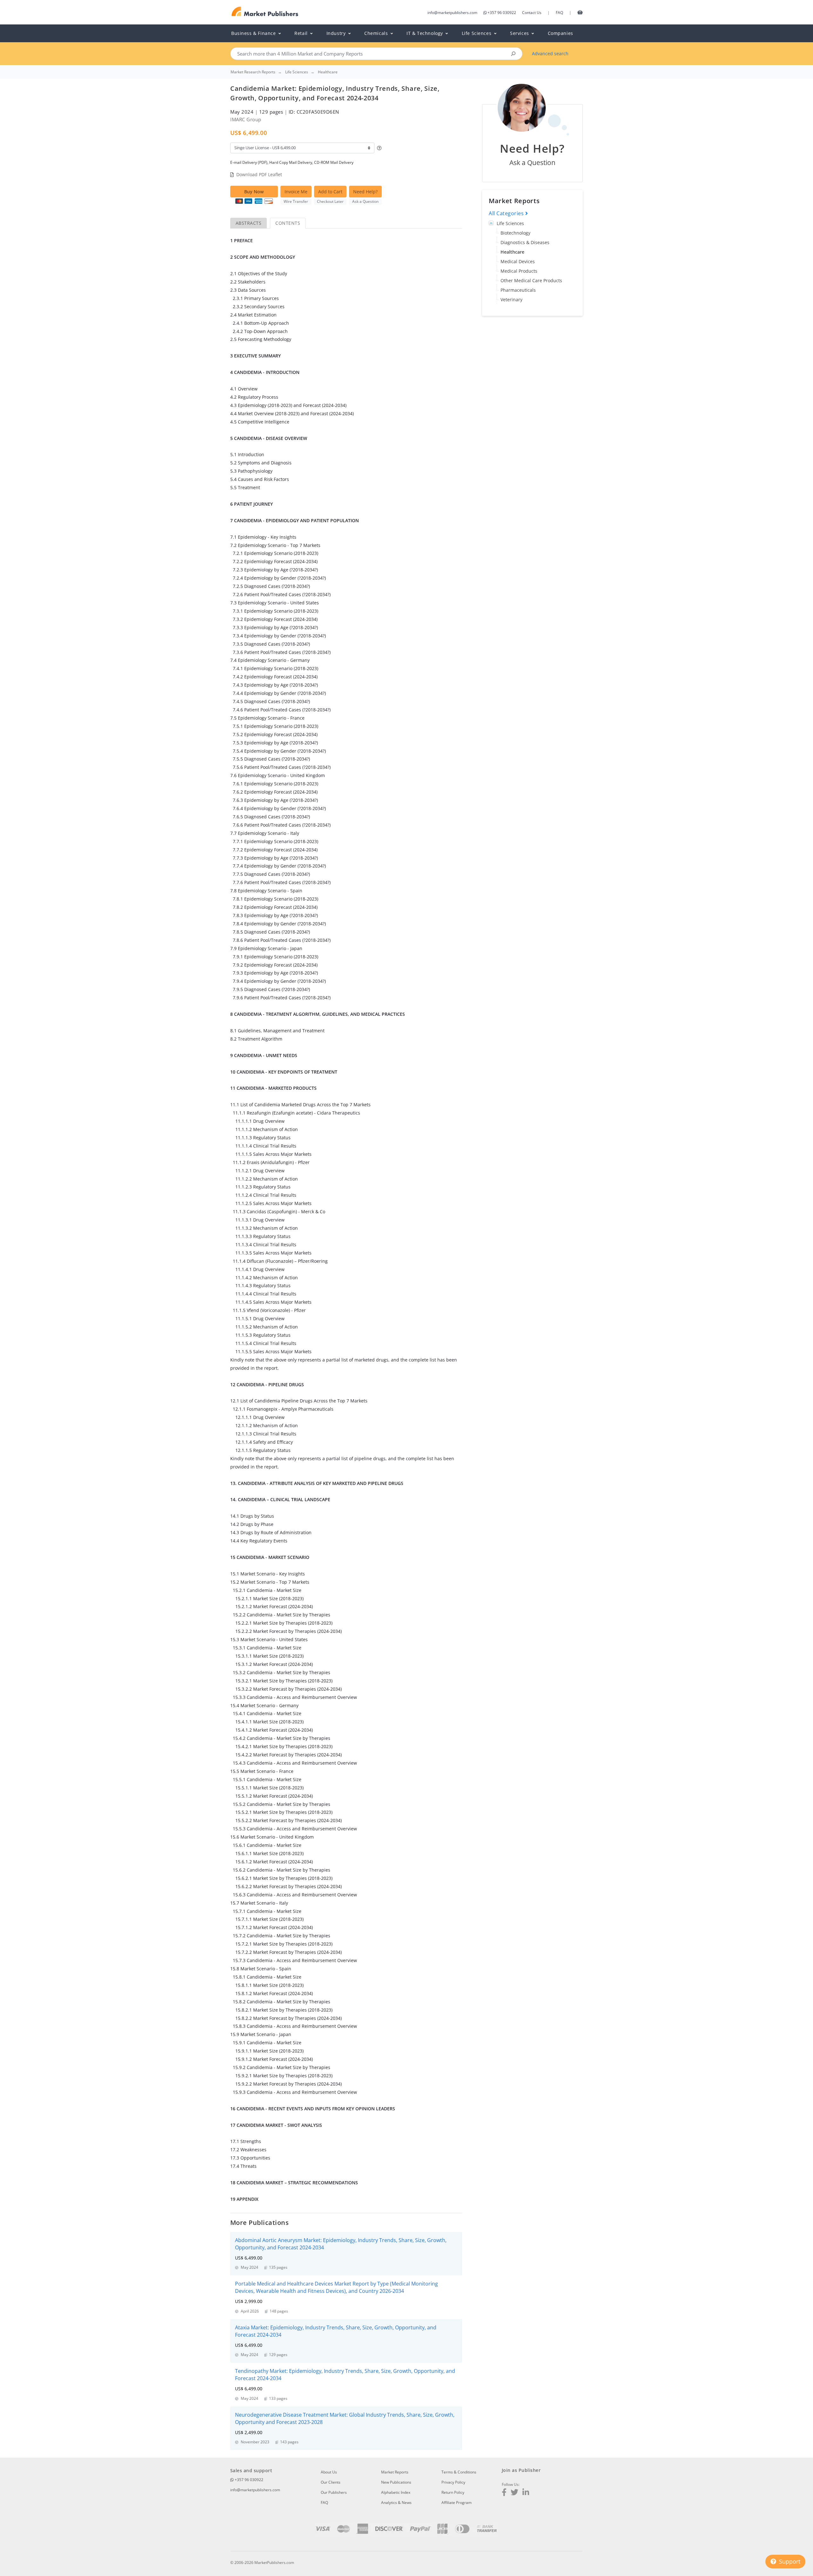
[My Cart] (580, 12)
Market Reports (395, 2472)
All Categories (507, 213)
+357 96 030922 (502, 13)
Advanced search (550, 53)
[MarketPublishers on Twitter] (514, 2493)
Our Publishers (334, 2492)
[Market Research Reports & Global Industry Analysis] (265, 12)
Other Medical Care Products (531, 280)
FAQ (559, 13)
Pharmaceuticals (518, 290)
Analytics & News (396, 2503)
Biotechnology (515, 233)
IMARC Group (246, 119)
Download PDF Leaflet (259, 174)
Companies (561, 33)
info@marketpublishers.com (452, 13)
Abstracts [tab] (249, 223)
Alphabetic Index (396, 2492)
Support (789, 2561)
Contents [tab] (288, 223)
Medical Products (519, 271)
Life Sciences (510, 223)
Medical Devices (518, 261)
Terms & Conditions (459, 2472)
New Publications (396, 2482)
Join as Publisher (521, 2470)
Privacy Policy (453, 2482)
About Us (329, 2472)
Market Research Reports (253, 72)
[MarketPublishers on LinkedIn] (526, 2493)
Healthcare (512, 252)
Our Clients (331, 2482)
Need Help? (365, 192)
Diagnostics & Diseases (525, 242)
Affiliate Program (457, 2503)
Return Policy (453, 2492)
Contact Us (532, 13)
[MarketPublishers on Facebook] (504, 2493)
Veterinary (511, 300)
